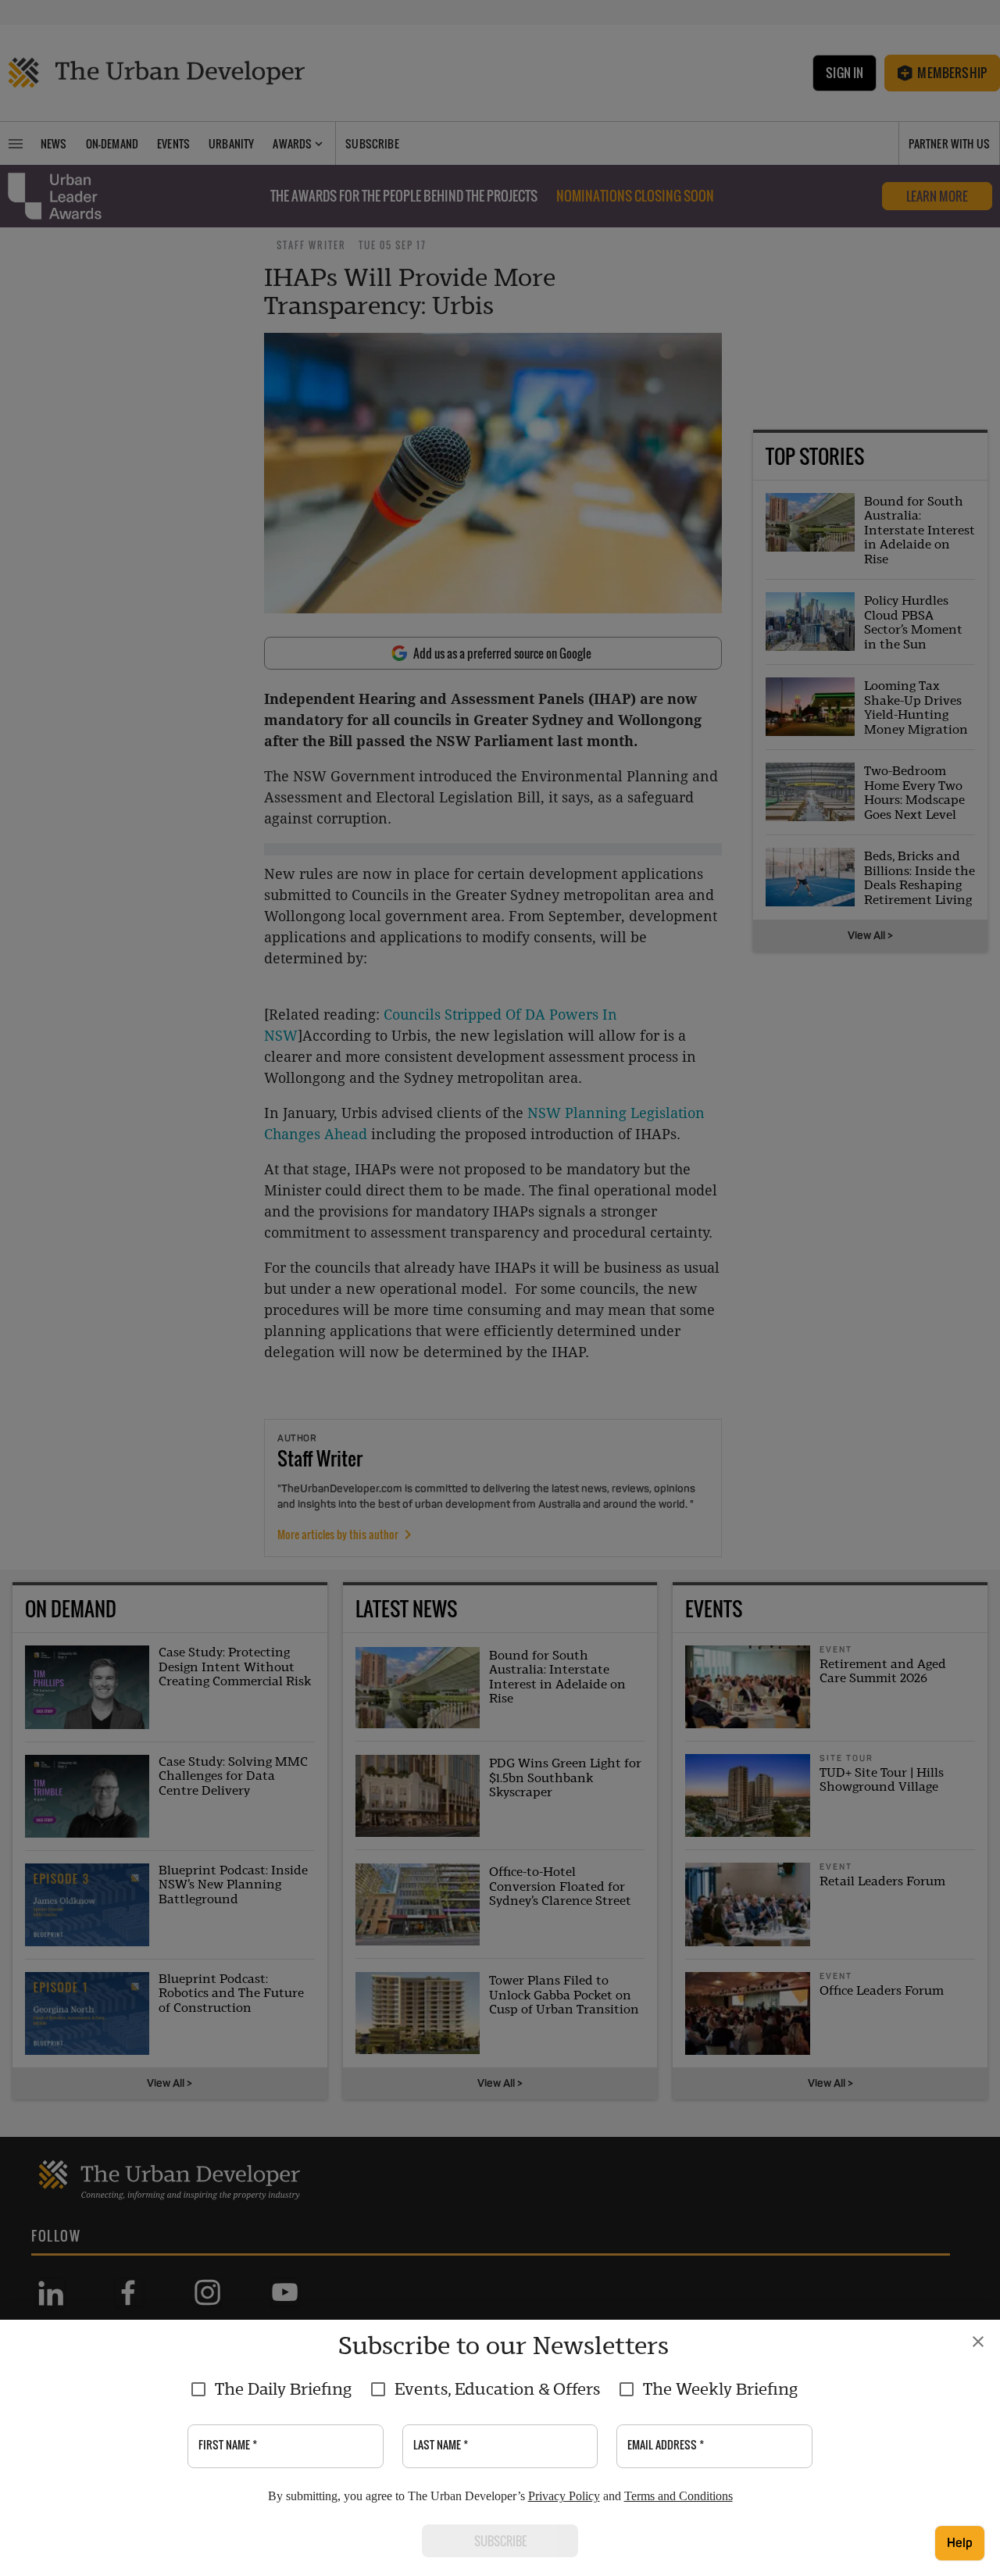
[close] (978, 2342)
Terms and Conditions (679, 2496)
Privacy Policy (564, 2496)
